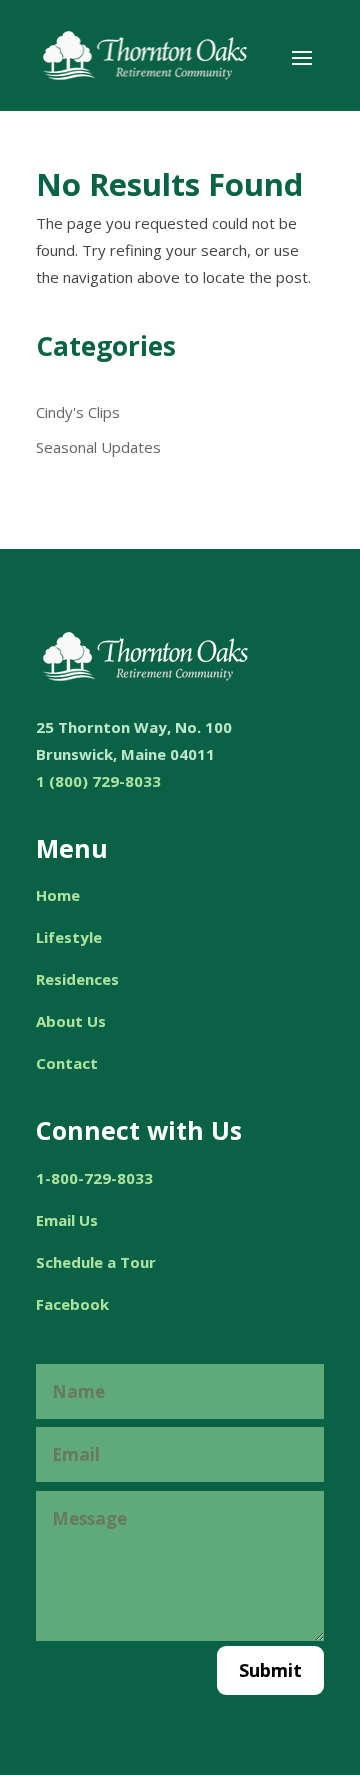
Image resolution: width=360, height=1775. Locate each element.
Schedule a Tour (96, 1262)
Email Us (67, 1220)
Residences (77, 979)
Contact (67, 1063)
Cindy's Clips (78, 412)
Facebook (72, 1304)
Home (58, 895)
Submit (270, 1670)
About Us (71, 1021)
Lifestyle (69, 937)
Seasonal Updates (98, 447)
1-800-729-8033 (94, 1178)
